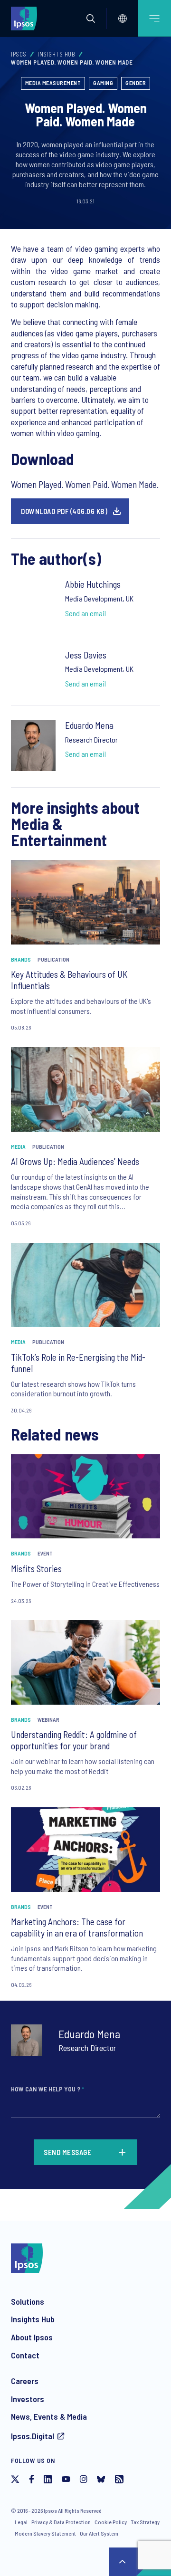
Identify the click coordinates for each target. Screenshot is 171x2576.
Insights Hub (56, 54)
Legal (21, 2522)
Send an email (85, 613)
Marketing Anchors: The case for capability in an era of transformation (77, 1927)
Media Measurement (53, 83)
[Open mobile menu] (154, 18)
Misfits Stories (36, 1569)
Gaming (103, 83)
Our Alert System (99, 2533)
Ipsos (19, 54)
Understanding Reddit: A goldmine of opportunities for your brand (74, 1740)
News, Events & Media (49, 2416)
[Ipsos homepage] (26, 18)
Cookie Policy (111, 2522)
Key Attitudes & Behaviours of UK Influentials (69, 980)
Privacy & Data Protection (61, 2522)
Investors (28, 2399)
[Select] (123, 19)
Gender (136, 83)
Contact (25, 2355)
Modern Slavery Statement (45, 2533)
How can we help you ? (47, 2089)
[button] (91, 19)
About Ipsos (32, 2337)
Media (18, 1146)
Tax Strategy (145, 2522)
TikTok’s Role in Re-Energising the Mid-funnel (78, 1363)
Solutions (28, 2301)
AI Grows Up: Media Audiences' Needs (75, 1161)
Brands (21, 959)
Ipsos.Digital (33, 2436)
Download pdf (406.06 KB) (64, 511)
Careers (25, 2381)
